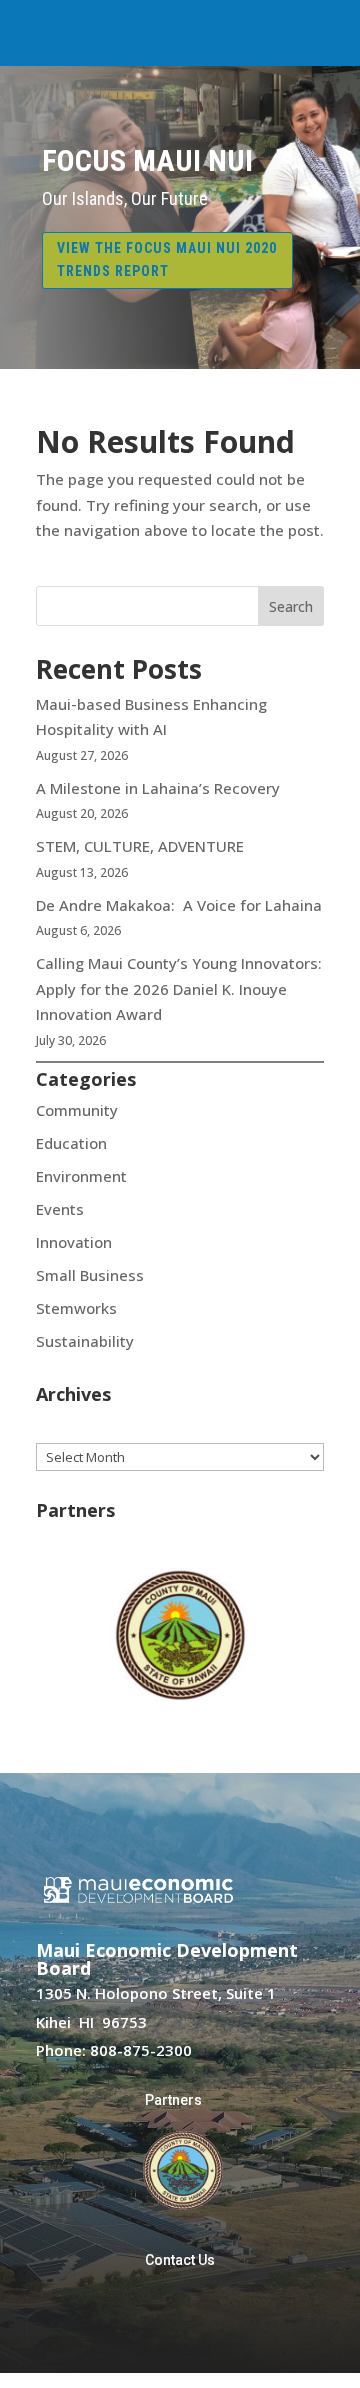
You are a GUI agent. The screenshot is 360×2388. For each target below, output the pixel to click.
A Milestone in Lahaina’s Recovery (158, 788)
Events (60, 1209)
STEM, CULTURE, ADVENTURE (140, 846)
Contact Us (180, 2260)
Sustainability (85, 1341)
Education (71, 1143)
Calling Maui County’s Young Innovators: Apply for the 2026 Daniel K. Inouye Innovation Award (179, 988)
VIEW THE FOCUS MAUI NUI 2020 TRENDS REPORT (167, 260)
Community (77, 1110)
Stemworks (76, 1308)
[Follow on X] (200, 2319)
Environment (81, 1176)
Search (291, 606)
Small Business (90, 1275)
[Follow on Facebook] (160, 2319)
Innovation (74, 1242)
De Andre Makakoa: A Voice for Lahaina (179, 905)
